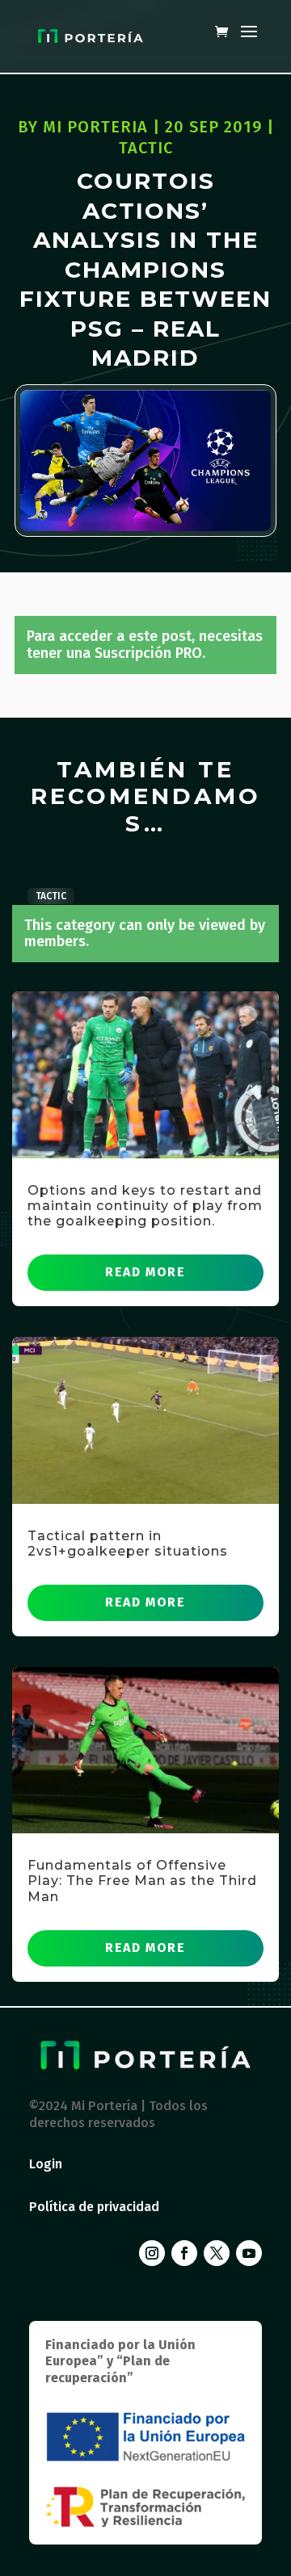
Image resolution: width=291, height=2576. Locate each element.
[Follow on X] (217, 2253)
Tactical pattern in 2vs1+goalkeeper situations (128, 1544)
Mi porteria (95, 127)
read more (145, 1272)
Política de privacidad (94, 2207)
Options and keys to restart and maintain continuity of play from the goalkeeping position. (145, 1206)
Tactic (146, 148)
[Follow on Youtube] (249, 2253)
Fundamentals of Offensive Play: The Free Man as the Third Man (142, 1881)
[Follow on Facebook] (184, 2253)
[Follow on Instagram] (152, 2253)
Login (46, 2164)
